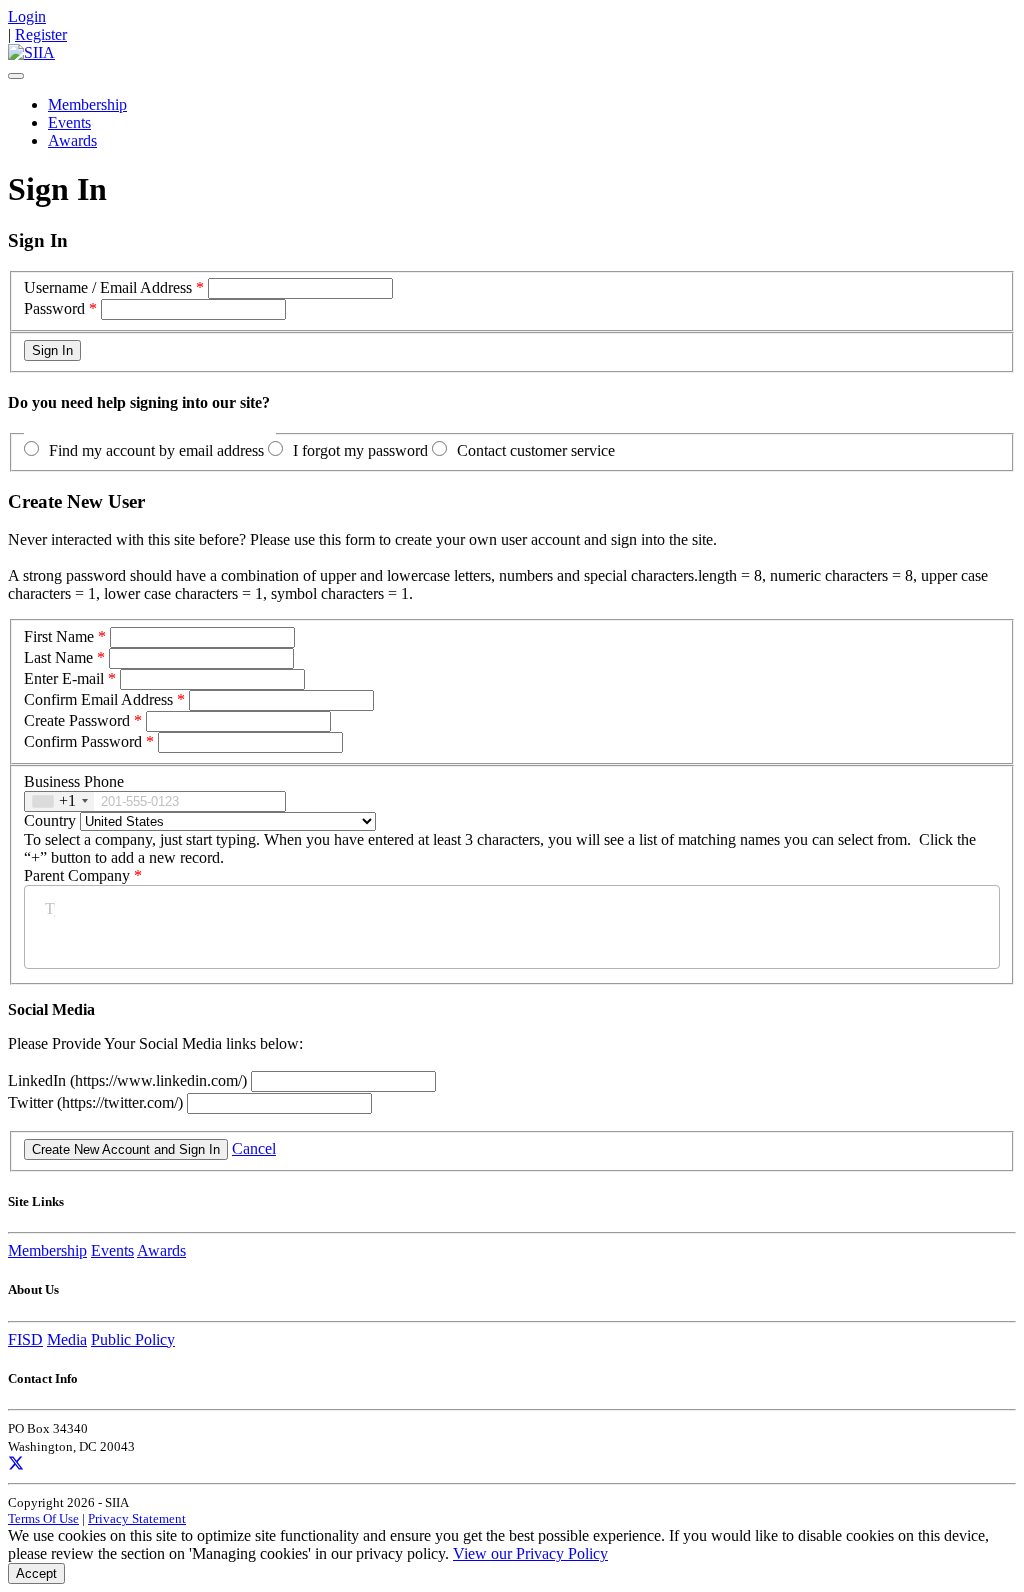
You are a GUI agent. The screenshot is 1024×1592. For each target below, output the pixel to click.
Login (27, 16)
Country (50, 820)
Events (69, 122)
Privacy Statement (137, 1518)
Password (54, 308)
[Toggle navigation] (16, 76)
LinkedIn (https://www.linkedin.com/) (129, 1080)
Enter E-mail (64, 678)
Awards (72, 140)
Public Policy (133, 1339)
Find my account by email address (156, 450)
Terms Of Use (43, 1518)
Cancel (254, 1148)
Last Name (58, 657)
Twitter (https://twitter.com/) (97, 1102)
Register (41, 34)
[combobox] (59, 801)
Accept (36, 1573)
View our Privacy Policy (530, 1553)
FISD (25, 1339)
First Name (59, 636)
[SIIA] (31, 52)
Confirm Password (83, 741)
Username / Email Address (108, 287)
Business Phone (74, 781)
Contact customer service (536, 450)
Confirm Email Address (98, 699)
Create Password (77, 720)
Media (67, 1339)
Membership (87, 104)
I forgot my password (360, 450)
